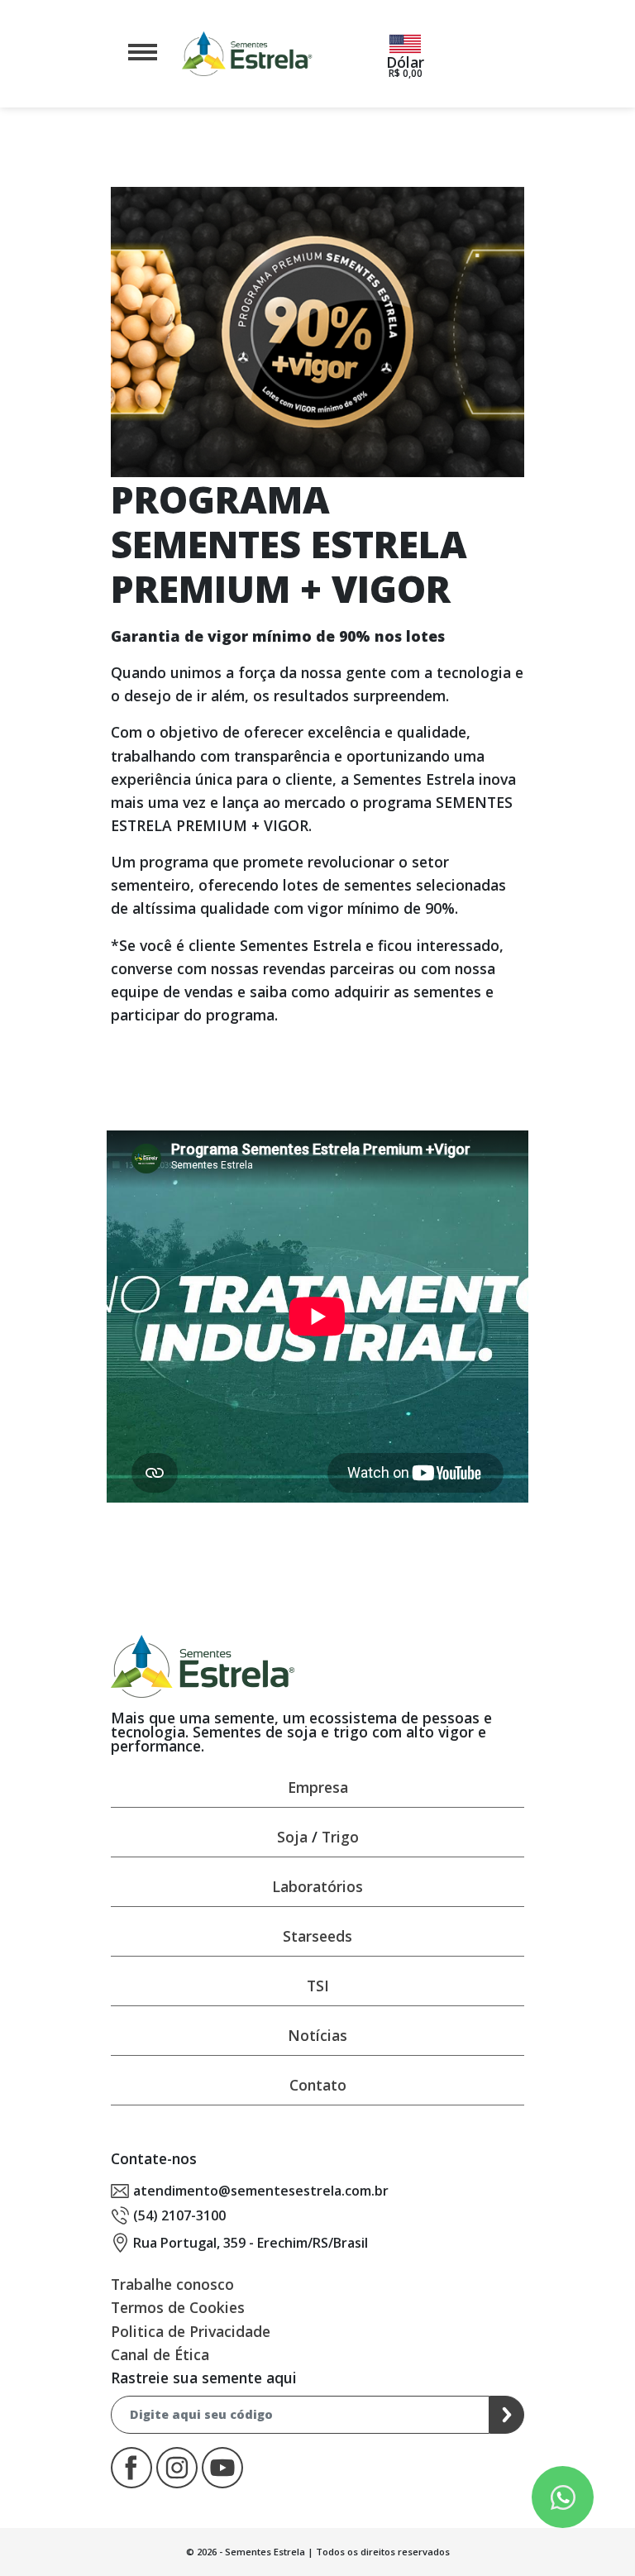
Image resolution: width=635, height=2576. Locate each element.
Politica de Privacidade (191, 2331)
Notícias (317, 2035)
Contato (318, 2085)
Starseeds (317, 1936)
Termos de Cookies (178, 2307)
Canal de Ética (160, 2354)
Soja (292, 1837)
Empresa (318, 1787)
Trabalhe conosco (172, 2284)
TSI (318, 1986)
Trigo (340, 1837)
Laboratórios (317, 1886)
